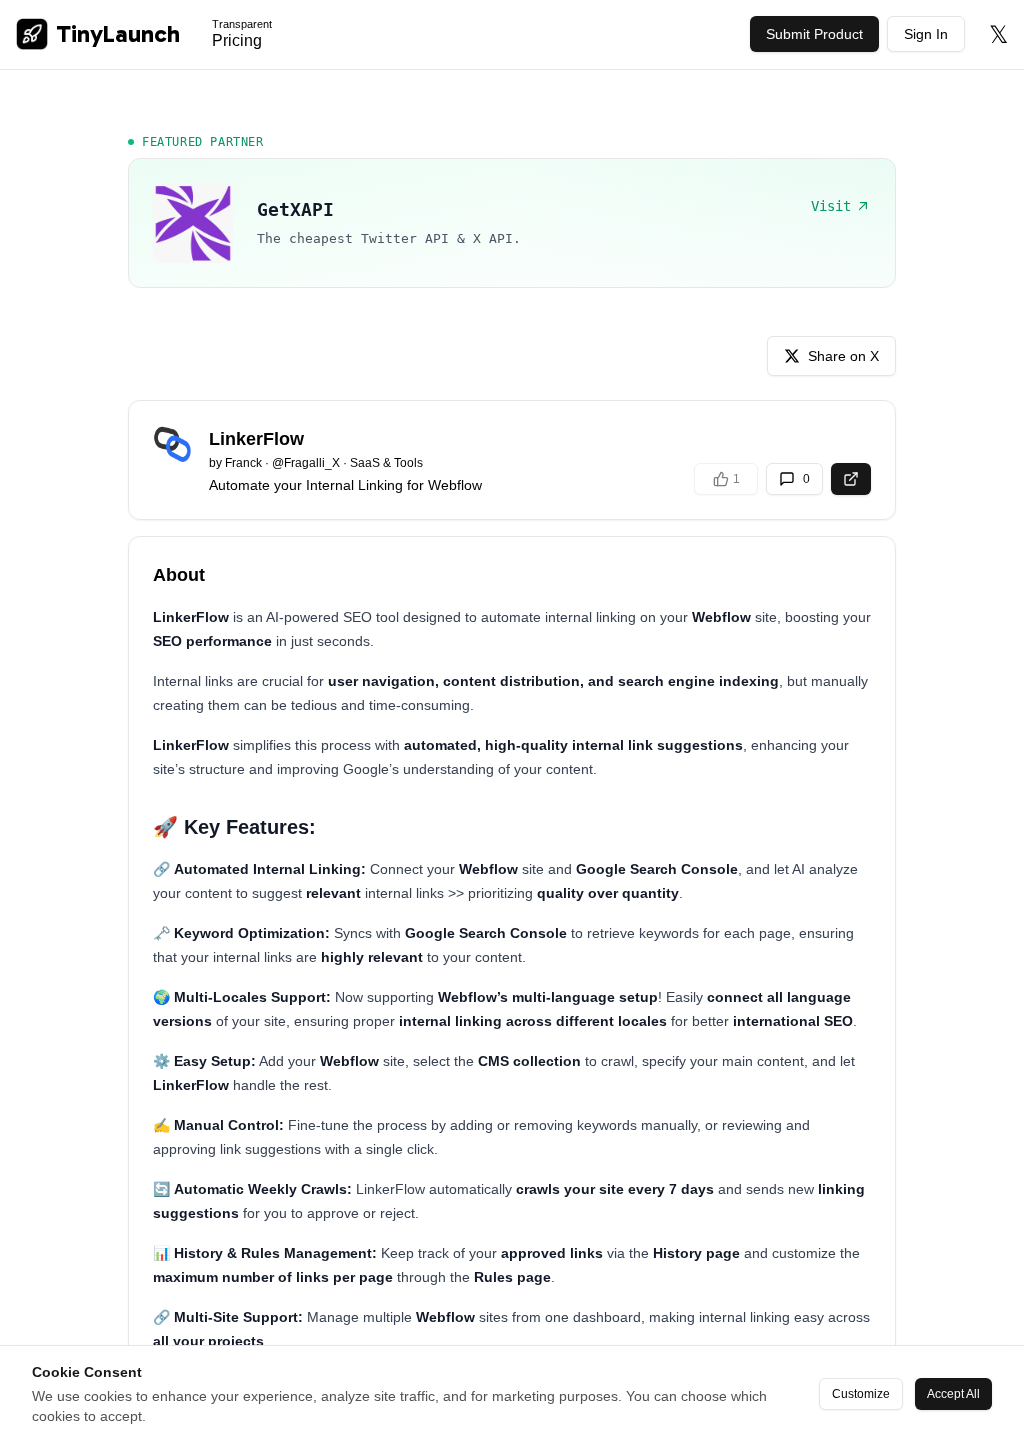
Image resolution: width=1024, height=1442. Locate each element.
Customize (861, 1394)
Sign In (926, 34)
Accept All (953, 1394)
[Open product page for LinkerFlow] (851, 479)
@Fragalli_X (306, 463)
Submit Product (814, 34)
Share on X (843, 356)
